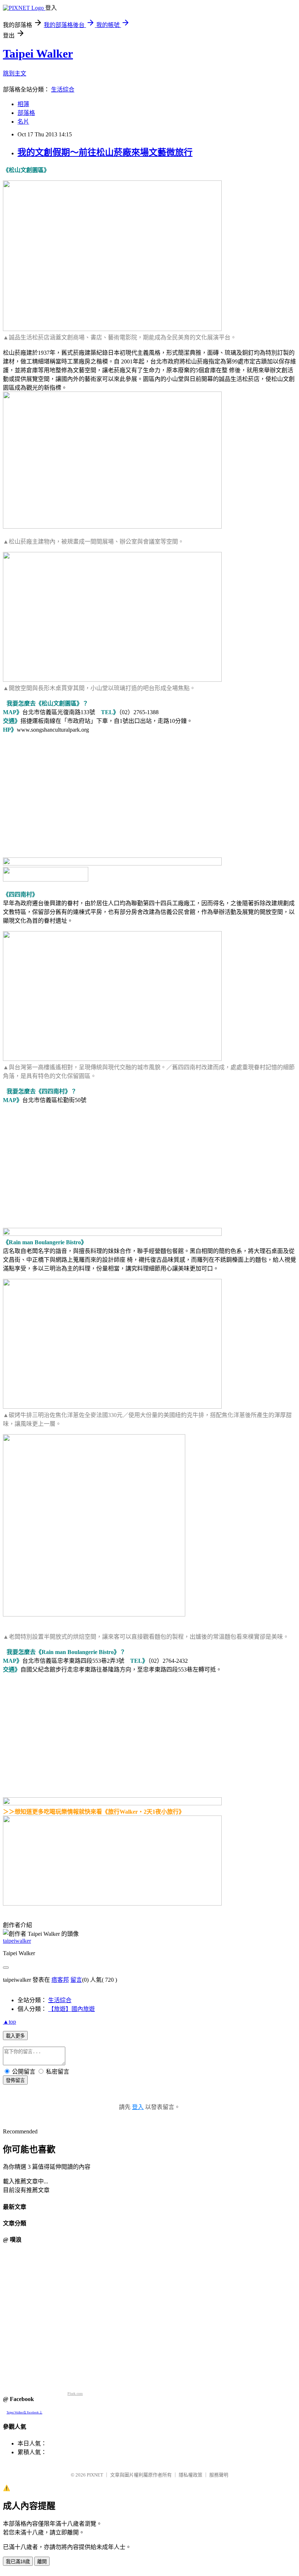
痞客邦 (60, 1980)
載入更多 (15, 2036)
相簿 (23, 104)
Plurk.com (75, 2394)
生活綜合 (63, 90)
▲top (9, 2022)
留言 (76, 1980)
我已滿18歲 (18, 2562)
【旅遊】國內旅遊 (71, 2009)
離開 (42, 2562)
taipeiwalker (17, 1941)
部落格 (26, 113)
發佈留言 (15, 2080)
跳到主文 (15, 73)
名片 (23, 122)
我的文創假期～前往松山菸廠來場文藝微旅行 (105, 152)
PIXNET (95, 2475)
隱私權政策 (191, 2475)
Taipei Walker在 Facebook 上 (24, 2412)
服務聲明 (219, 2475)
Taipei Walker (38, 54)
